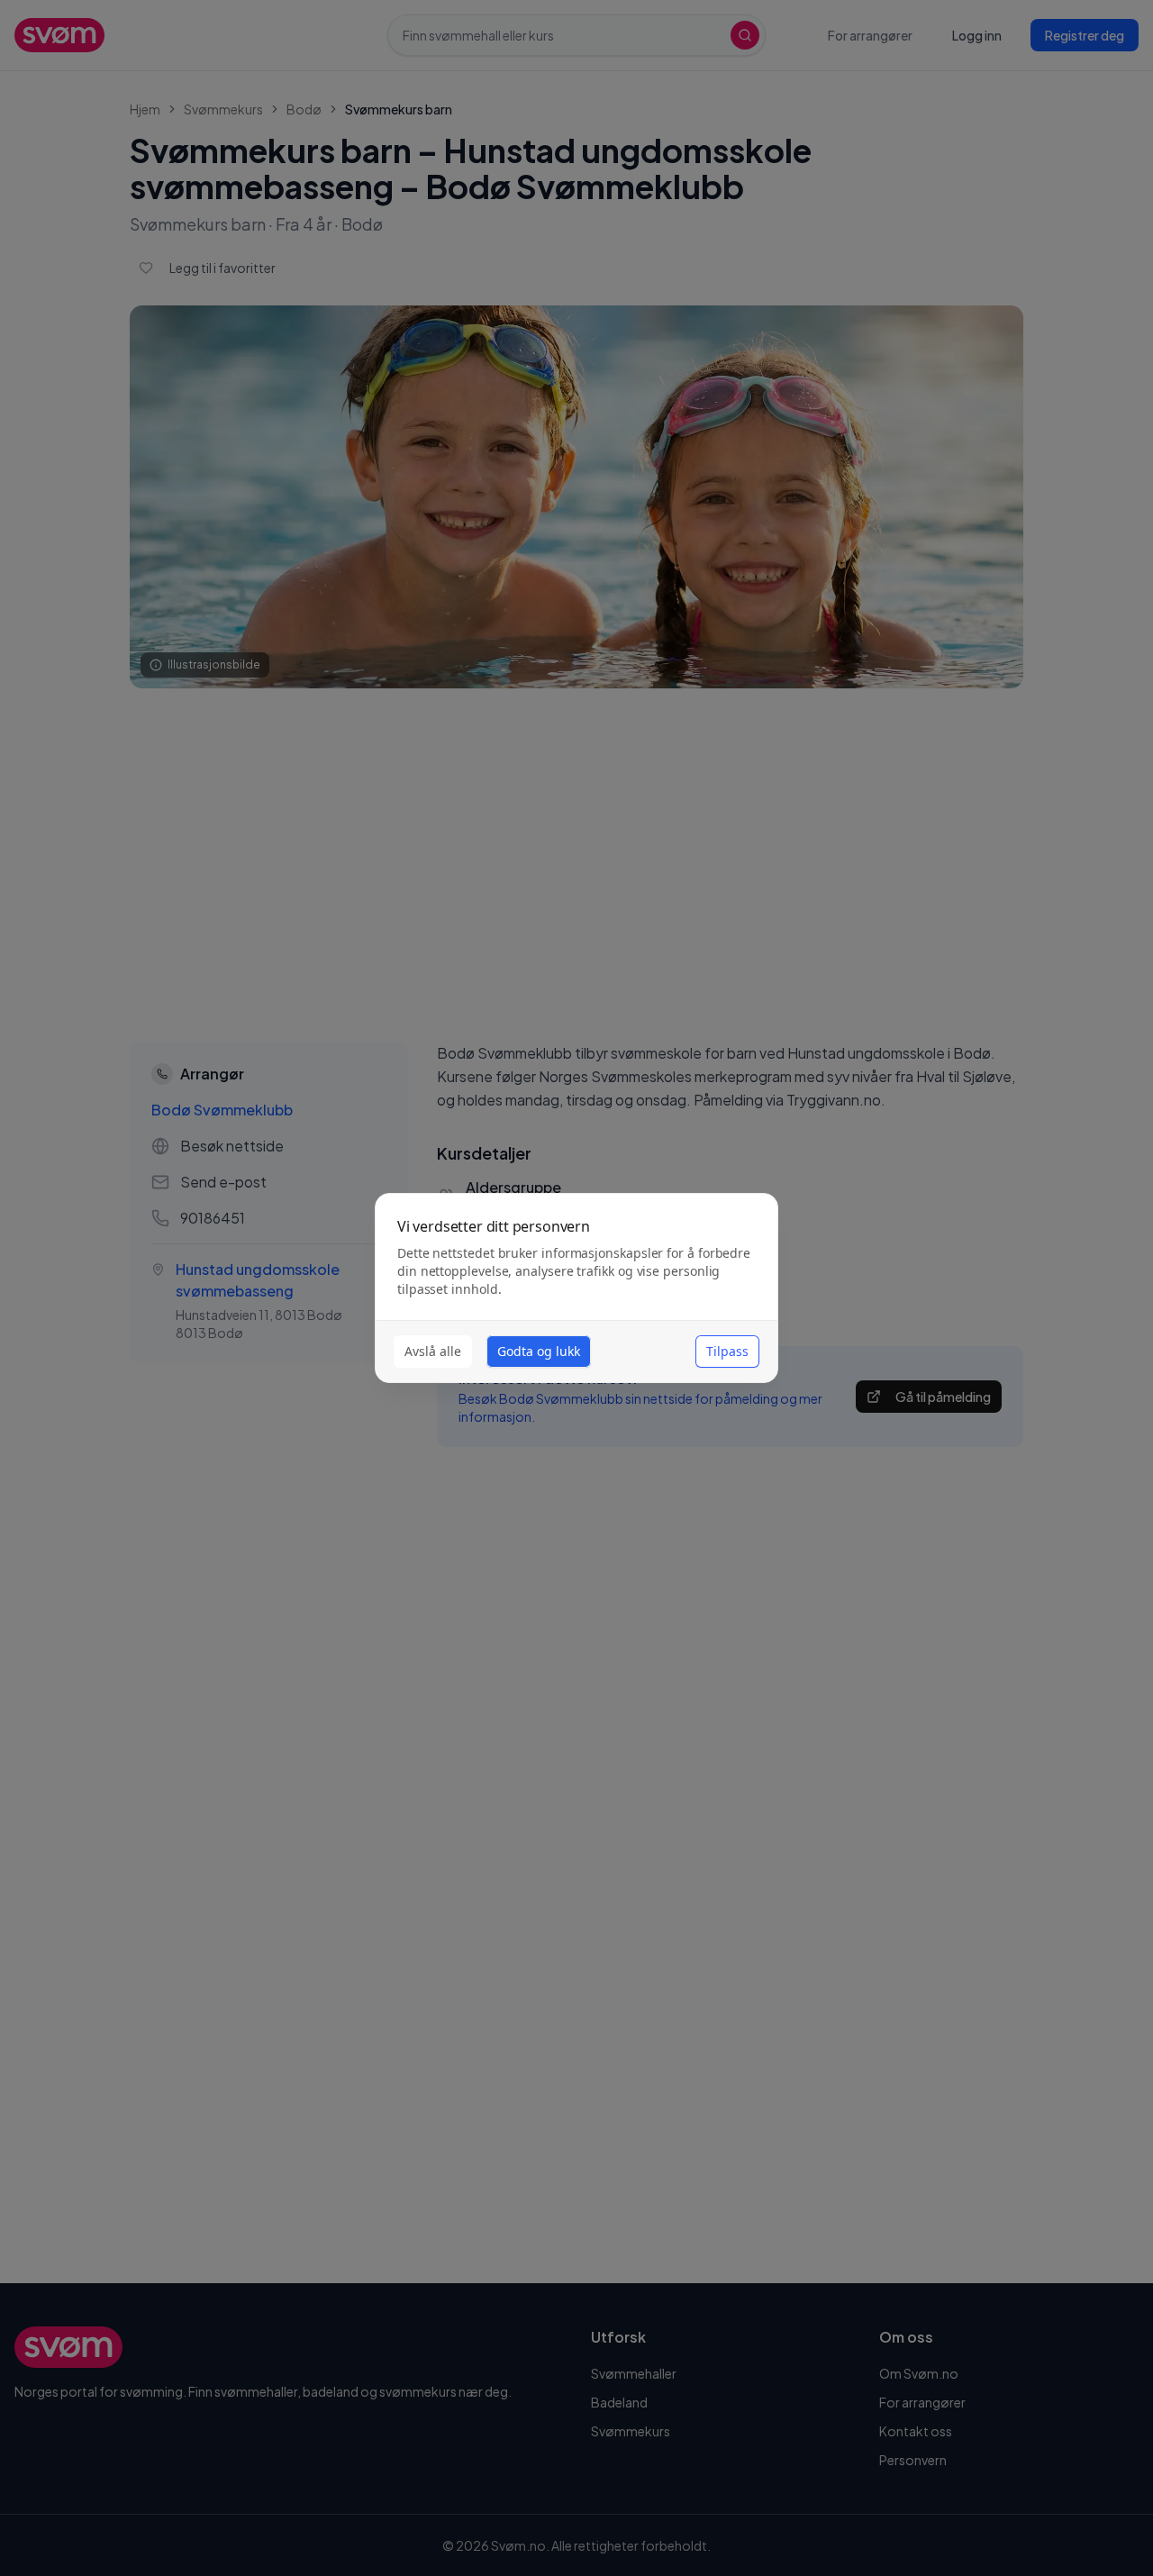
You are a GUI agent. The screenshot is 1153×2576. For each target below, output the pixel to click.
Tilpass (727, 1351)
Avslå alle (433, 1351)
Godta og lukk (539, 1351)
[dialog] (576, 1288)
